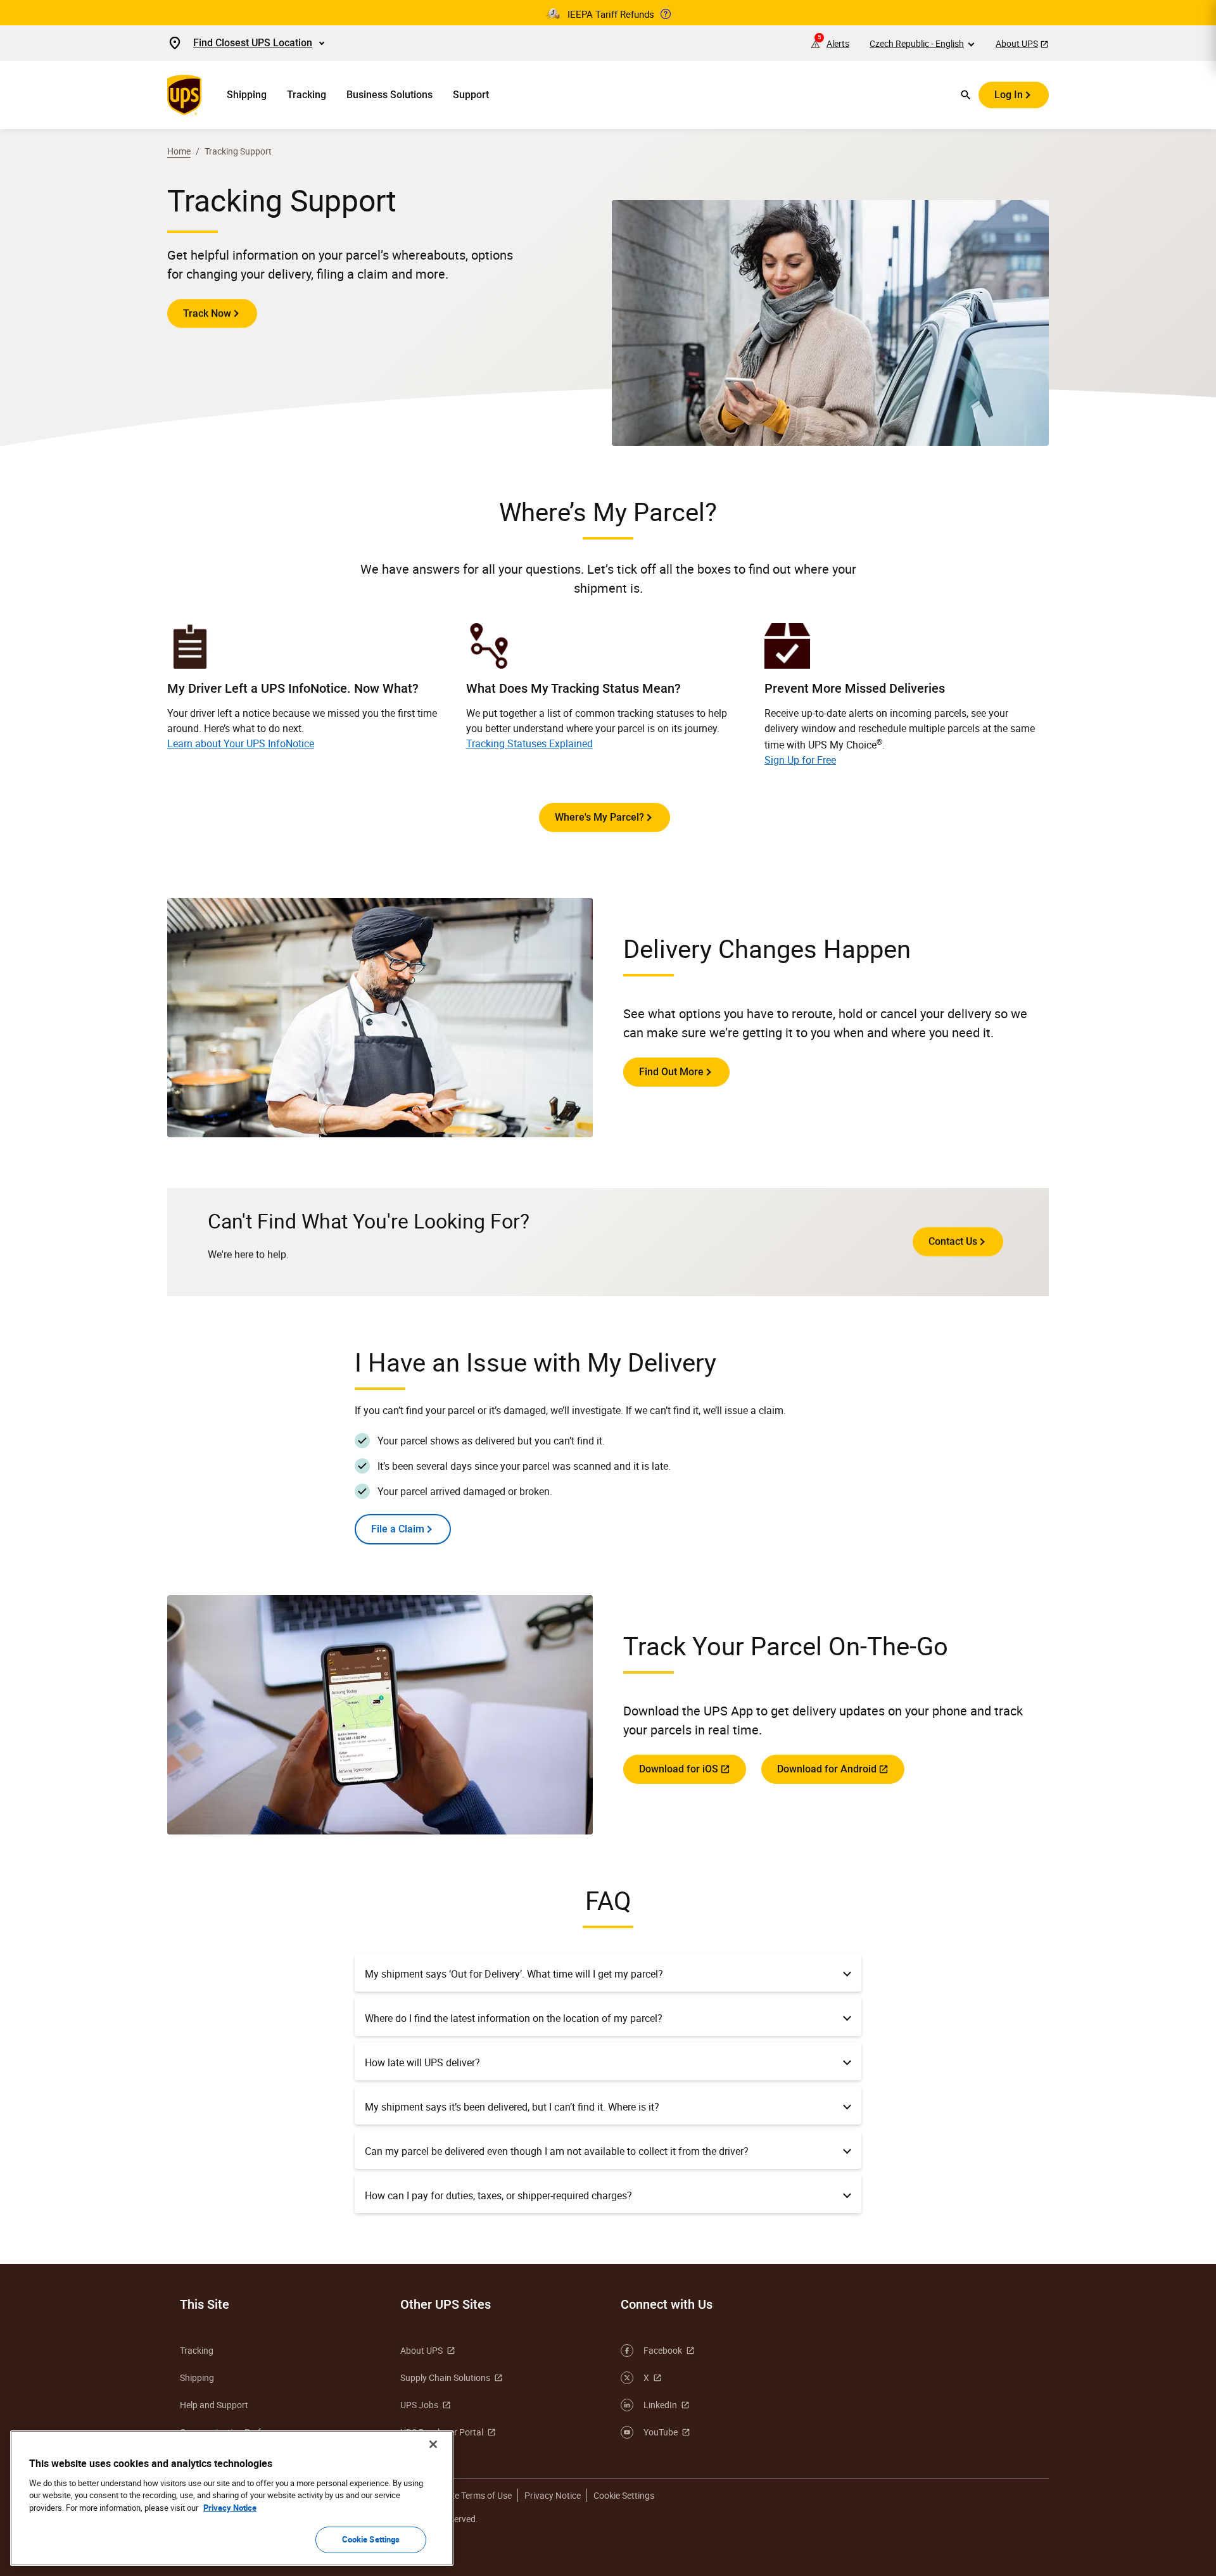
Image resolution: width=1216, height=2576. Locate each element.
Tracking (307, 95)
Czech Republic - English (917, 43)
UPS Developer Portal (442, 2432)
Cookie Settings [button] (624, 2495)
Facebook (663, 2350)
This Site (205, 2304)
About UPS (1017, 43)
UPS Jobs (419, 2405)
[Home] (187, 95)
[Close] (433, 2444)
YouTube (661, 2432)
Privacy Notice (553, 2495)
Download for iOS (679, 1769)
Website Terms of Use (470, 2495)
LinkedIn (660, 2405)
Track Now (207, 313)
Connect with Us (667, 2304)
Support (471, 95)
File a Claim (398, 1529)
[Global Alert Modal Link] (666, 14)
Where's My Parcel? (599, 817)
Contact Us (953, 1241)
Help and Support (214, 2405)
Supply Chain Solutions (445, 2377)
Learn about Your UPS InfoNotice (241, 743)
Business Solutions (389, 95)
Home (179, 151)
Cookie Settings (371, 2539)
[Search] (966, 95)
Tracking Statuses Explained (529, 743)
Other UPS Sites (446, 2304)
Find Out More (671, 1072)
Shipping (247, 95)
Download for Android (827, 1769)
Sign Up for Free (800, 760)
